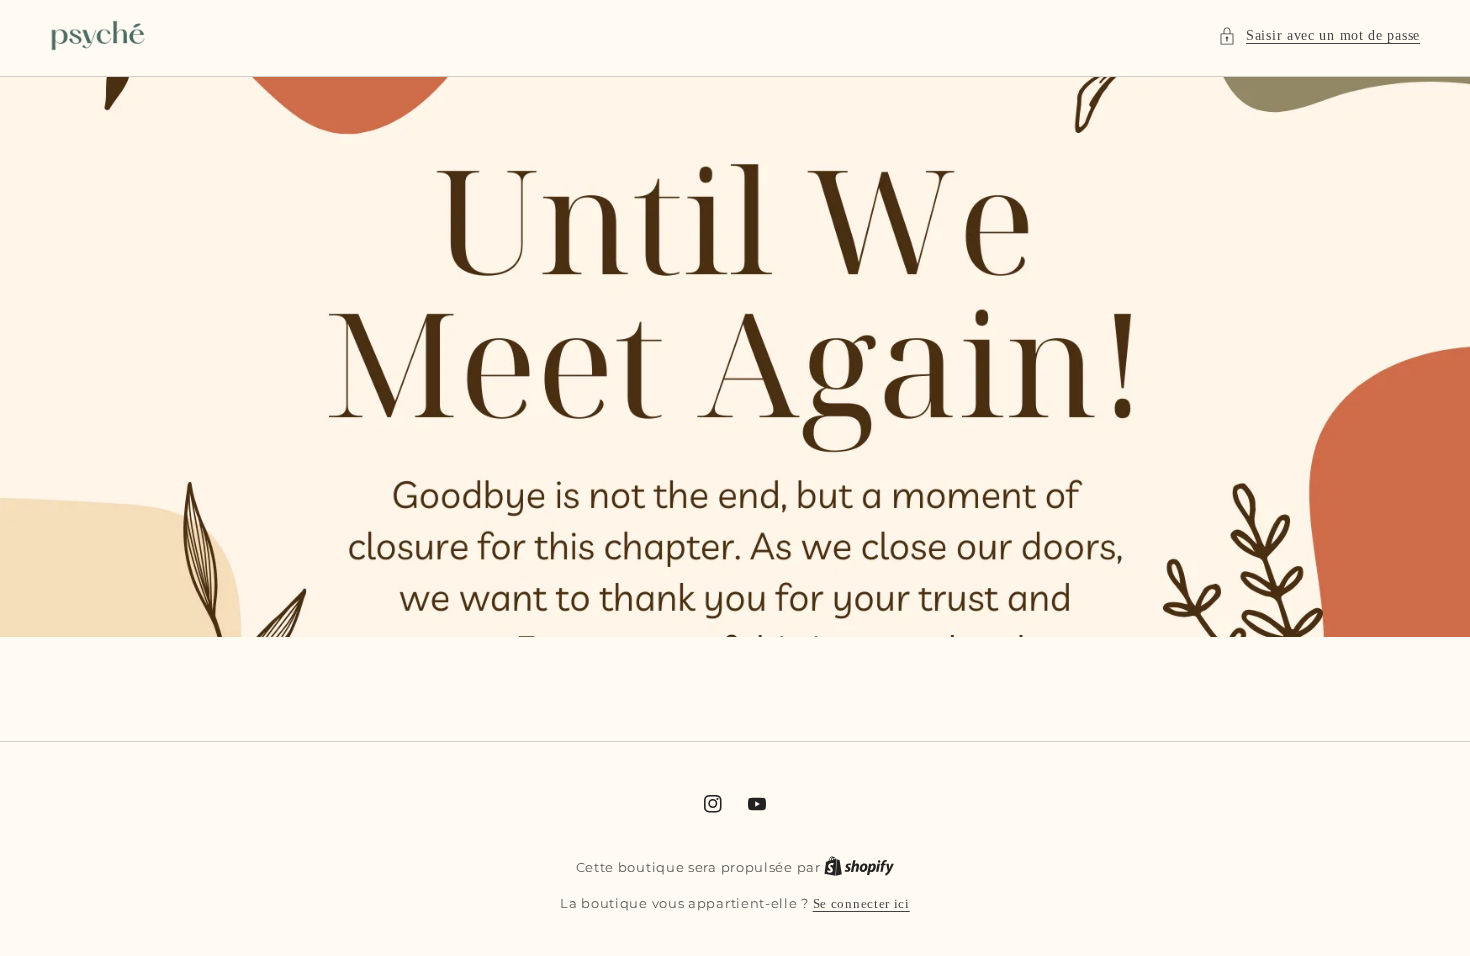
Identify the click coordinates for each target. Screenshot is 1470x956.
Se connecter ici (861, 903)
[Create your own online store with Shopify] (859, 867)
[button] (1319, 35)
